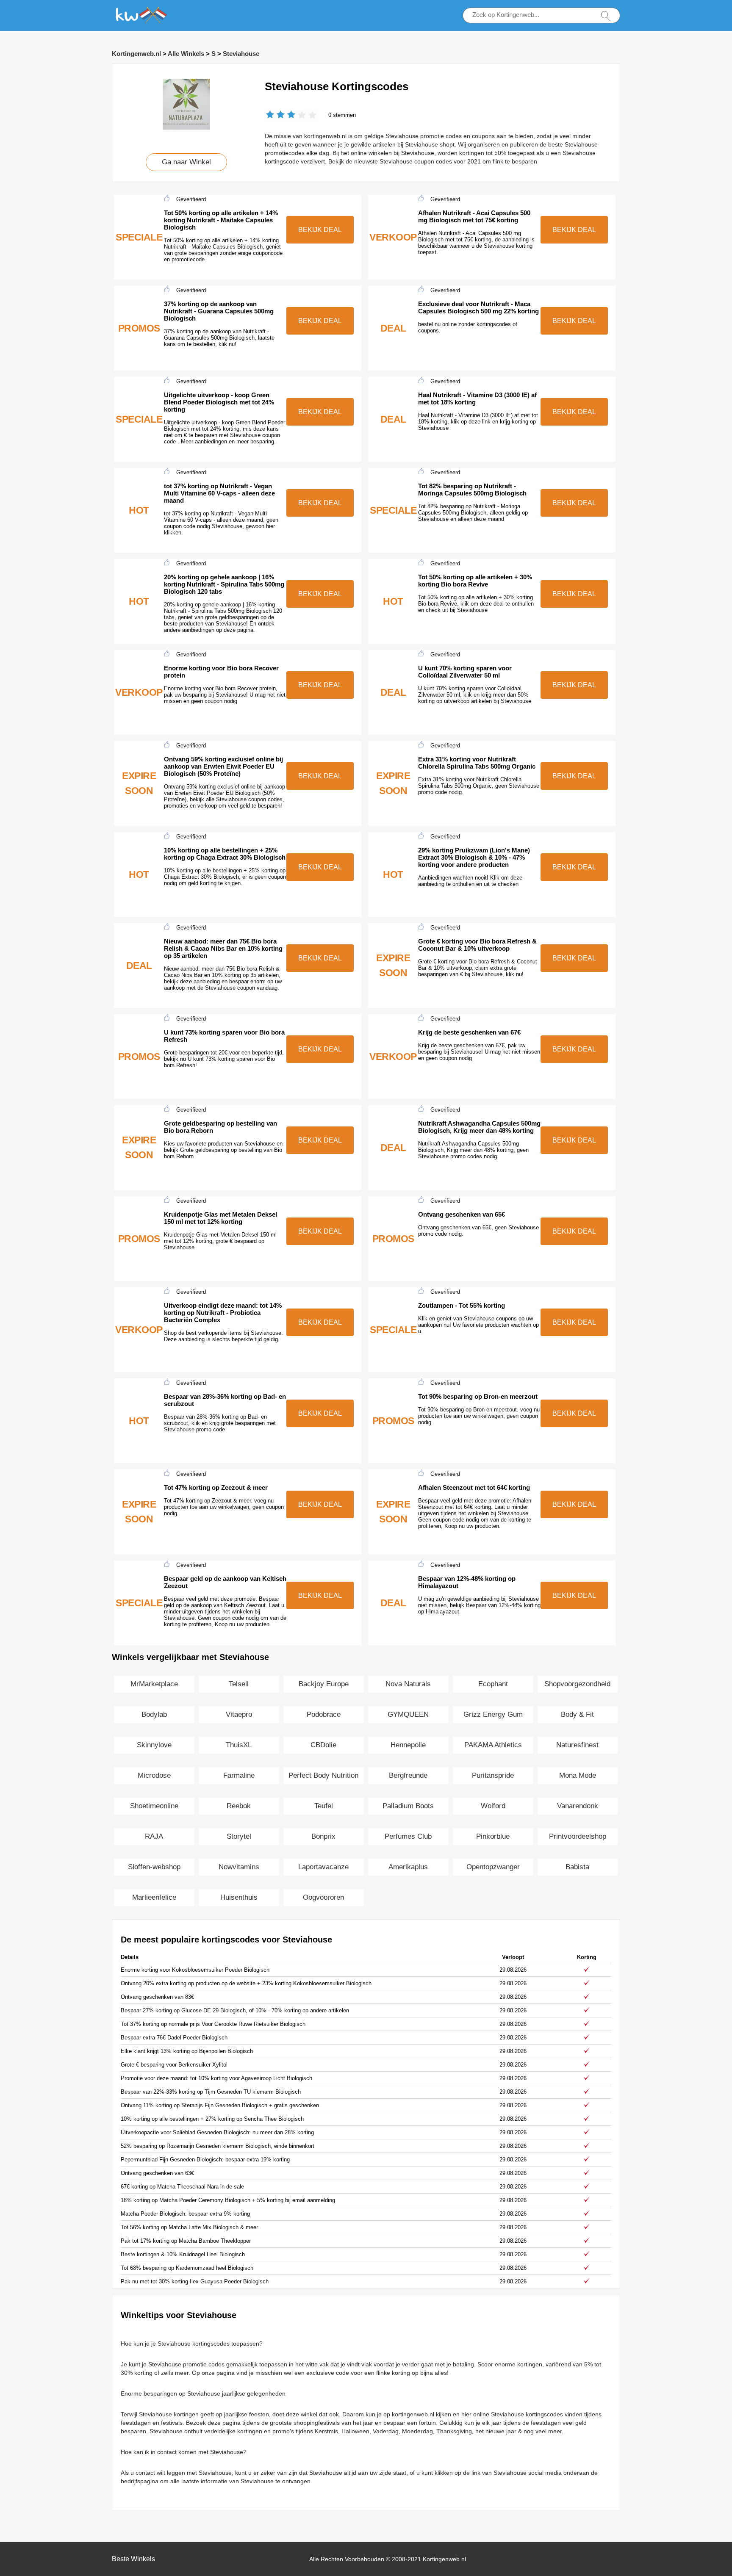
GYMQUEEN (408, 1714)
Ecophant (493, 1684)
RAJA (154, 1836)
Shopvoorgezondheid (577, 1684)
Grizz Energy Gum (493, 1714)
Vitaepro (239, 1714)
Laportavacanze (323, 1867)
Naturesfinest (577, 1745)
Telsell (239, 1684)
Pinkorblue (493, 1836)
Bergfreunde (408, 1775)
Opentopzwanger (493, 1867)
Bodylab (154, 1714)
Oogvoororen (323, 1897)
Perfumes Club (408, 1836)
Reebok (239, 1806)
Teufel (324, 1806)
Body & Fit (577, 1714)
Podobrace (324, 1714)
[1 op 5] (270, 115)
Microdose (154, 1775)
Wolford (493, 1806)
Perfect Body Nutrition (323, 1775)
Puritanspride (493, 1775)
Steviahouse (241, 54)
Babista (577, 1867)
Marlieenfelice (154, 1897)
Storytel (239, 1836)
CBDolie (323, 1745)
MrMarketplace (154, 1684)
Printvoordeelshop (578, 1836)
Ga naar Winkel (186, 162)
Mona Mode (578, 1775)
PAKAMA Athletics (493, 1745)
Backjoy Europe (324, 1684)
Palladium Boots (408, 1806)
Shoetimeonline (154, 1806)
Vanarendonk (578, 1806)
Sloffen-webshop (154, 1867)
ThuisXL (239, 1745)
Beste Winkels (133, 2559)
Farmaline (239, 1775)
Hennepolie (408, 1745)
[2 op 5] (275, 115)
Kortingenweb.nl (136, 54)
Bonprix (323, 1836)
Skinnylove (154, 1745)
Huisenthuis (239, 1897)
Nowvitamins (239, 1867)
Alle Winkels (186, 54)
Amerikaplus (408, 1867)
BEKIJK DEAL (320, 230)
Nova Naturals (408, 1684)
